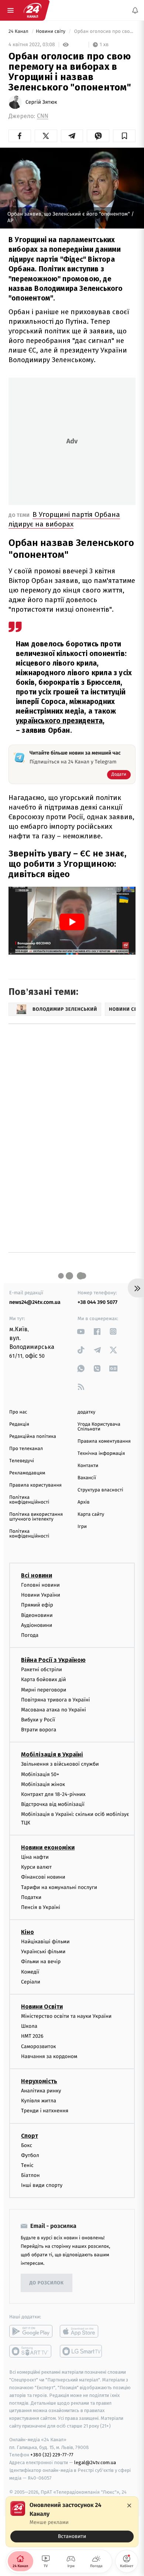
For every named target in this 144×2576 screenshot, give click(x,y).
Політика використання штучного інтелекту (36, 1517)
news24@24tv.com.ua (35, 1302)
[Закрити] (129, 2505)
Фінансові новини (43, 1877)
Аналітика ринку (41, 2091)
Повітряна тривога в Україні (55, 1699)
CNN (43, 116)
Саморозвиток (39, 2046)
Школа (29, 2026)
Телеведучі (22, 1461)
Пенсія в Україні (41, 1907)
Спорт (30, 2135)
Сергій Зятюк (41, 102)
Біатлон (30, 2175)
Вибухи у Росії (38, 1720)
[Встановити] (72, 2522)
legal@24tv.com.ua (95, 2462)
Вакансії (87, 1478)
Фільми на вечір (41, 1962)
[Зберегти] (124, 136)
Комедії (30, 1972)
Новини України (41, 1595)
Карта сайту (91, 1514)
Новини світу (51, 32)
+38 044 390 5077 (97, 1302)
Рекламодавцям (27, 1473)
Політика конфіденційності (29, 1500)
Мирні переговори (44, 1689)
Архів (83, 1502)
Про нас (18, 1412)
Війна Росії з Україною (53, 1660)
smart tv (31, 2351)
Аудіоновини (37, 1625)
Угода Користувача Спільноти (99, 1427)
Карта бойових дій (44, 1679)
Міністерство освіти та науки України (66, 2016)
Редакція (19, 1424)
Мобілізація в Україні (52, 1754)
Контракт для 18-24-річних (53, 1794)
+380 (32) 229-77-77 (52, 2455)
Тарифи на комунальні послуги (59, 1887)
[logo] (32, 10)
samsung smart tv (81, 2351)
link (81, 1331)
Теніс (27, 2165)
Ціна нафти (35, 1857)
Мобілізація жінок (43, 1784)
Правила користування (35, 1485)
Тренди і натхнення (45, 2111)
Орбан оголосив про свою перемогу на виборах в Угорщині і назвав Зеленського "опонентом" (104, 32)
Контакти (88, 1466)
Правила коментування (104, 1441)
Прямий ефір (37, 1605)
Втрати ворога (39, 1730)
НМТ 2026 (32, 2036)
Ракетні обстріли (42, 1670)
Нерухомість (39, 2081)
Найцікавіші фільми (45, 1942)
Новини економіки (48, 1847)
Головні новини (40, 1585)
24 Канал (19, 32)
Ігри (82, 1527)
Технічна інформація (101, 1454)
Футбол (30, 2155)
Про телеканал (26, 1449)
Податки (31, 1897)
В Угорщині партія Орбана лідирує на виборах (64, 519)
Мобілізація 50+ (40, 1774)
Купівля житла (39, 2101)
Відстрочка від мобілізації (53, 1804)
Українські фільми (43, 1952)
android (31, 2331)
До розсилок (47, 2283)
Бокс (27, 2145)
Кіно (28, 1932)
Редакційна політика (33, 1437)
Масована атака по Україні (54, 1709)
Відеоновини (37, 1615)
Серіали (31, 1981)
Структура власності (100, 1490)
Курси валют (36, 1867)
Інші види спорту (42, 2185)
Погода (30, 1635)
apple (81, 2331)
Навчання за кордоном (49, 2056)
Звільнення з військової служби (60, 1764)
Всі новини (37, 1575)
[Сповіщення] (135, 10)
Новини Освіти (42, 2007)
